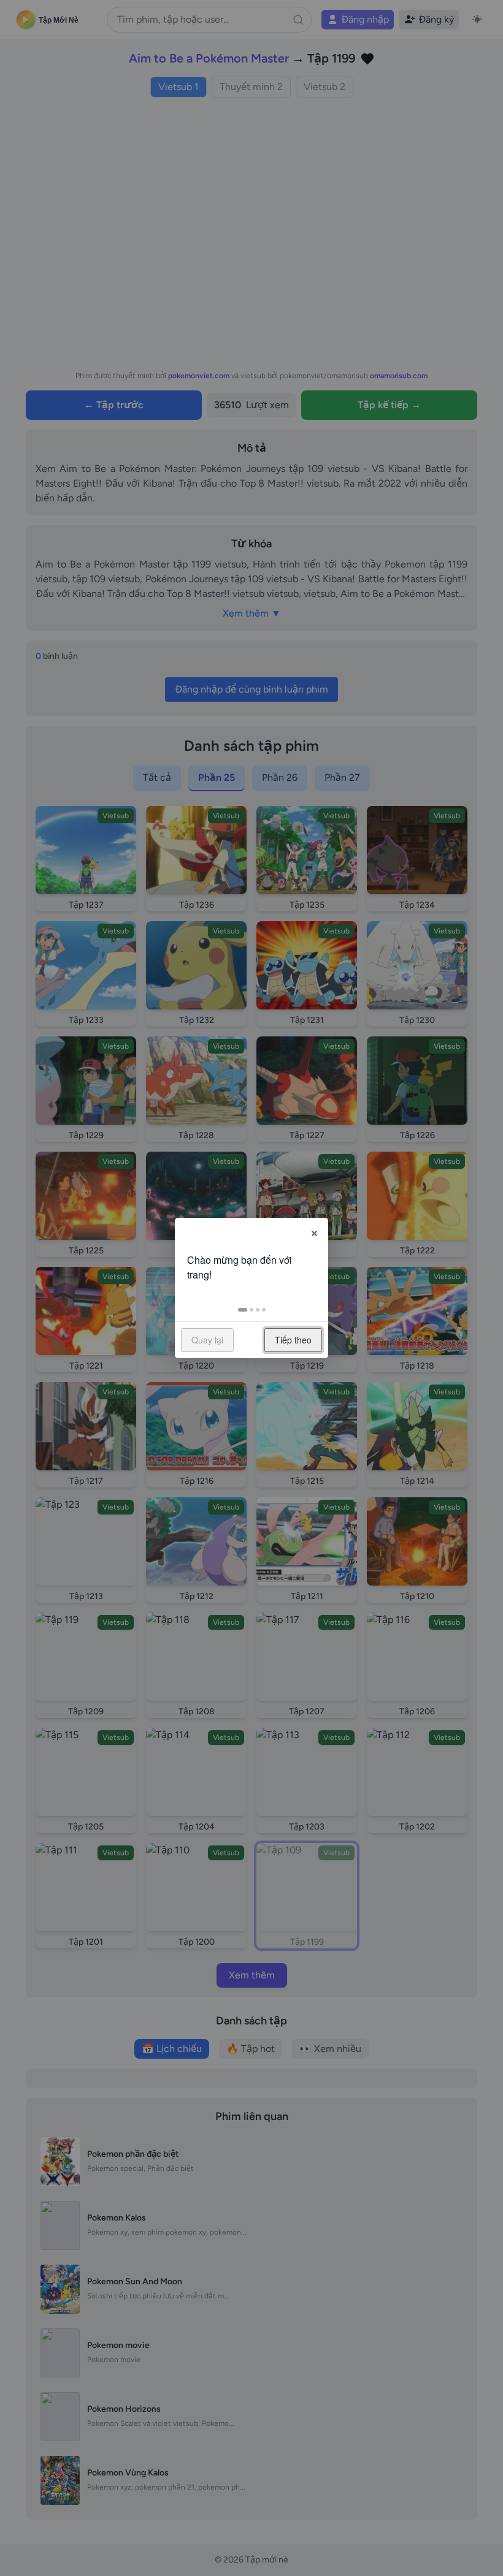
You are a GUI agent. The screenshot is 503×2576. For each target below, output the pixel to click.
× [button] (314, 1231)
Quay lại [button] (207, 1340)
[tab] (243, 1310)
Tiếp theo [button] (293, 1340)
